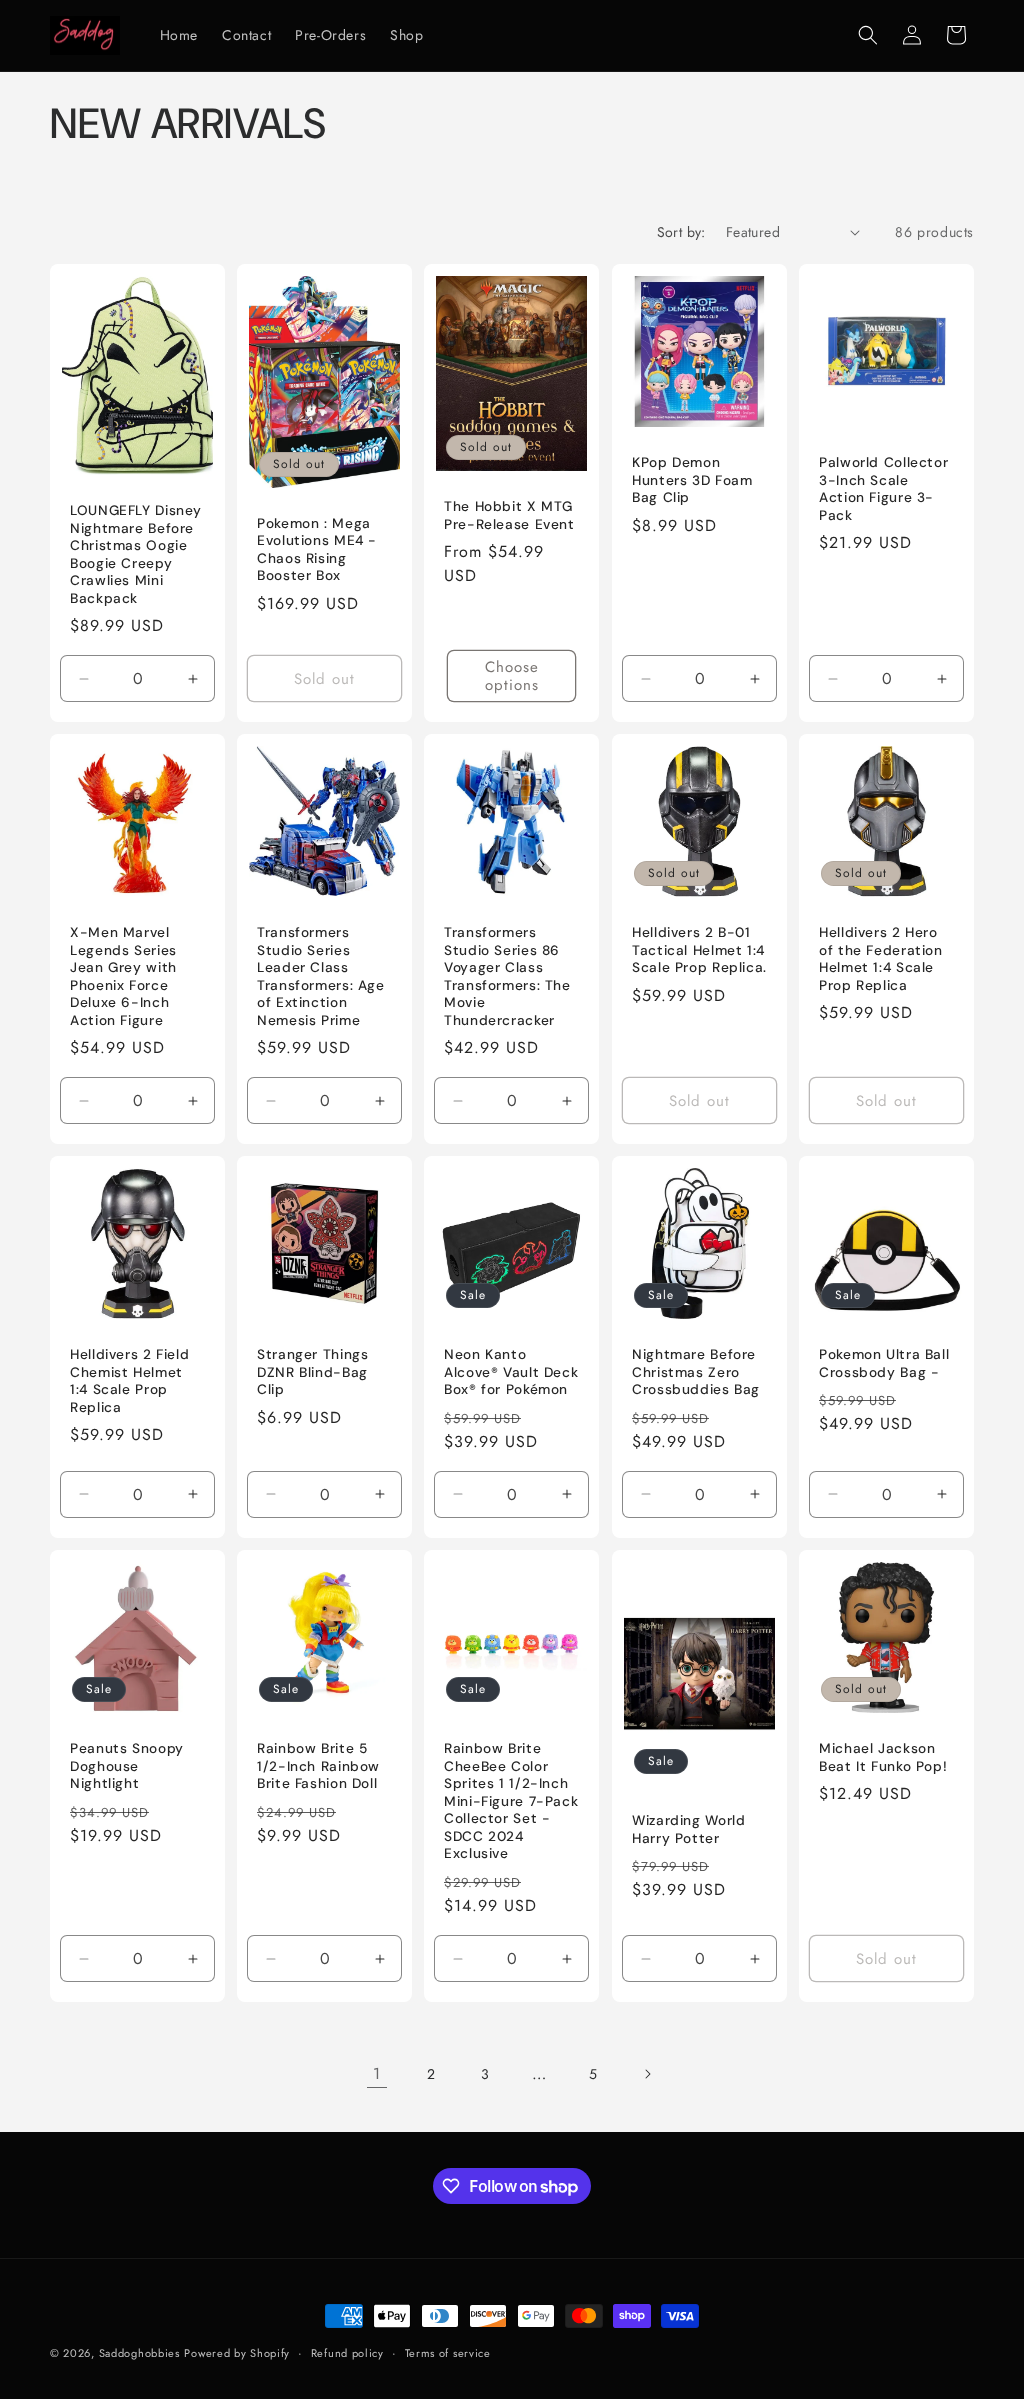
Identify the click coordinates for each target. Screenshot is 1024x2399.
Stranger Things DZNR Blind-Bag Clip (312, 1372)
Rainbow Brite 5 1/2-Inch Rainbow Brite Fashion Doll (318, 1766)
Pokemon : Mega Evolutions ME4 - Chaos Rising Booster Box (317, 549)
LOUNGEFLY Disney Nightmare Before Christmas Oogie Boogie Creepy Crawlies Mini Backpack (136, 554)
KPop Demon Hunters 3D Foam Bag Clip (692, 480)
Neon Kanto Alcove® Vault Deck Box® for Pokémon (511, 1372)
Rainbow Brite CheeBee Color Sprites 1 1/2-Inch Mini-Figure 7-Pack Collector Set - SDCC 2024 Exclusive (511, 1801)
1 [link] (377, 2073)
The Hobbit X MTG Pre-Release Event (509, 514)
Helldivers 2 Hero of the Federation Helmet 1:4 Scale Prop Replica (881, 959)
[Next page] (647, 2074)
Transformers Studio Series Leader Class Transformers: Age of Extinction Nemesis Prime (321, 976)
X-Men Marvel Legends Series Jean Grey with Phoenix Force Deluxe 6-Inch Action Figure (123, 976)
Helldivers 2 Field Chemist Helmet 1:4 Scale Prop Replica (129, 1381)
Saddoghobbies (139, 2353)
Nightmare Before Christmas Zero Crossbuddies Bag (696, 1372)
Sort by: (681, 232)
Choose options (512, 676)
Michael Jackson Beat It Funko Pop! (883, 1757)
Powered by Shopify (237, 2353)
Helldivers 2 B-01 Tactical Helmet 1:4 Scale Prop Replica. (699, 950)
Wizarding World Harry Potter (688, 1829)
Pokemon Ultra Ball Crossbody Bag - (884, 1363)
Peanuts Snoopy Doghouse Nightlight (127, 1766)
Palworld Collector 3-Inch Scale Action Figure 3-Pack (883, 489)
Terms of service (448, 2353)
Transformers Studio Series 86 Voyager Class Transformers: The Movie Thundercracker (507, 976)
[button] (868, 35)
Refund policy (347, 2353)
